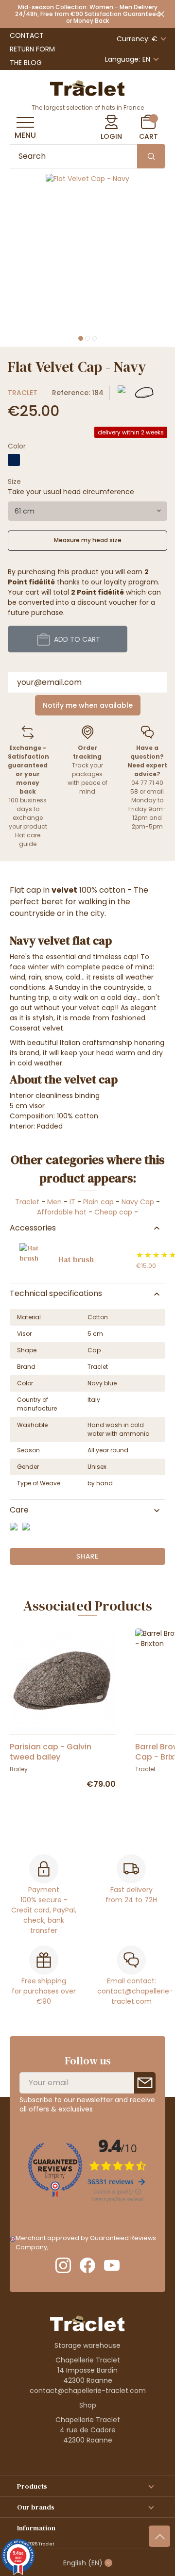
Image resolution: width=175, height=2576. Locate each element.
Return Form (32, 49)
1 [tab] (81, 338)
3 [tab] (94, 338)
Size (14, 482)
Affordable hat (62, 1212)
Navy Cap (138, 1202)
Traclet (23, 393)
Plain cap (98, 1202)
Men (54, 1202)
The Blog (26, 63)
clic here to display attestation (97, 2247)
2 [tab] (87, 338)
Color (17, 446)
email (155, 791)
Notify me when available (88, 705)
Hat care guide (28, 839)
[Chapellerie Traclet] (87, 87)
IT (72, 1202)
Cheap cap (114, 1212)
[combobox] (87, 511)
